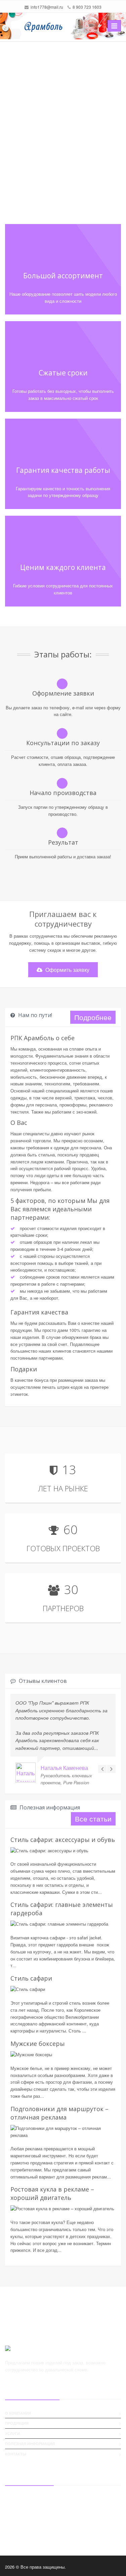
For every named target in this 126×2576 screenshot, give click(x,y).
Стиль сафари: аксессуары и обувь (63, 1840)
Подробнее (93, 1017)
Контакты (16, 2454)
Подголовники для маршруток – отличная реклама (59, 2113)
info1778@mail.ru (47, 7)
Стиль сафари (31, 1978)
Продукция (17, 2423)
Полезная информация (30, 2444)
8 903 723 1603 (87, 7)
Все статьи (93, 1818)
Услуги (12, 2434)
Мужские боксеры (38, 2044)
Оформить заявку (67, 970)
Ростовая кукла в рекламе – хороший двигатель (52, 2193)
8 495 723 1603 (29, 2525)
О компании (18, 2413)
